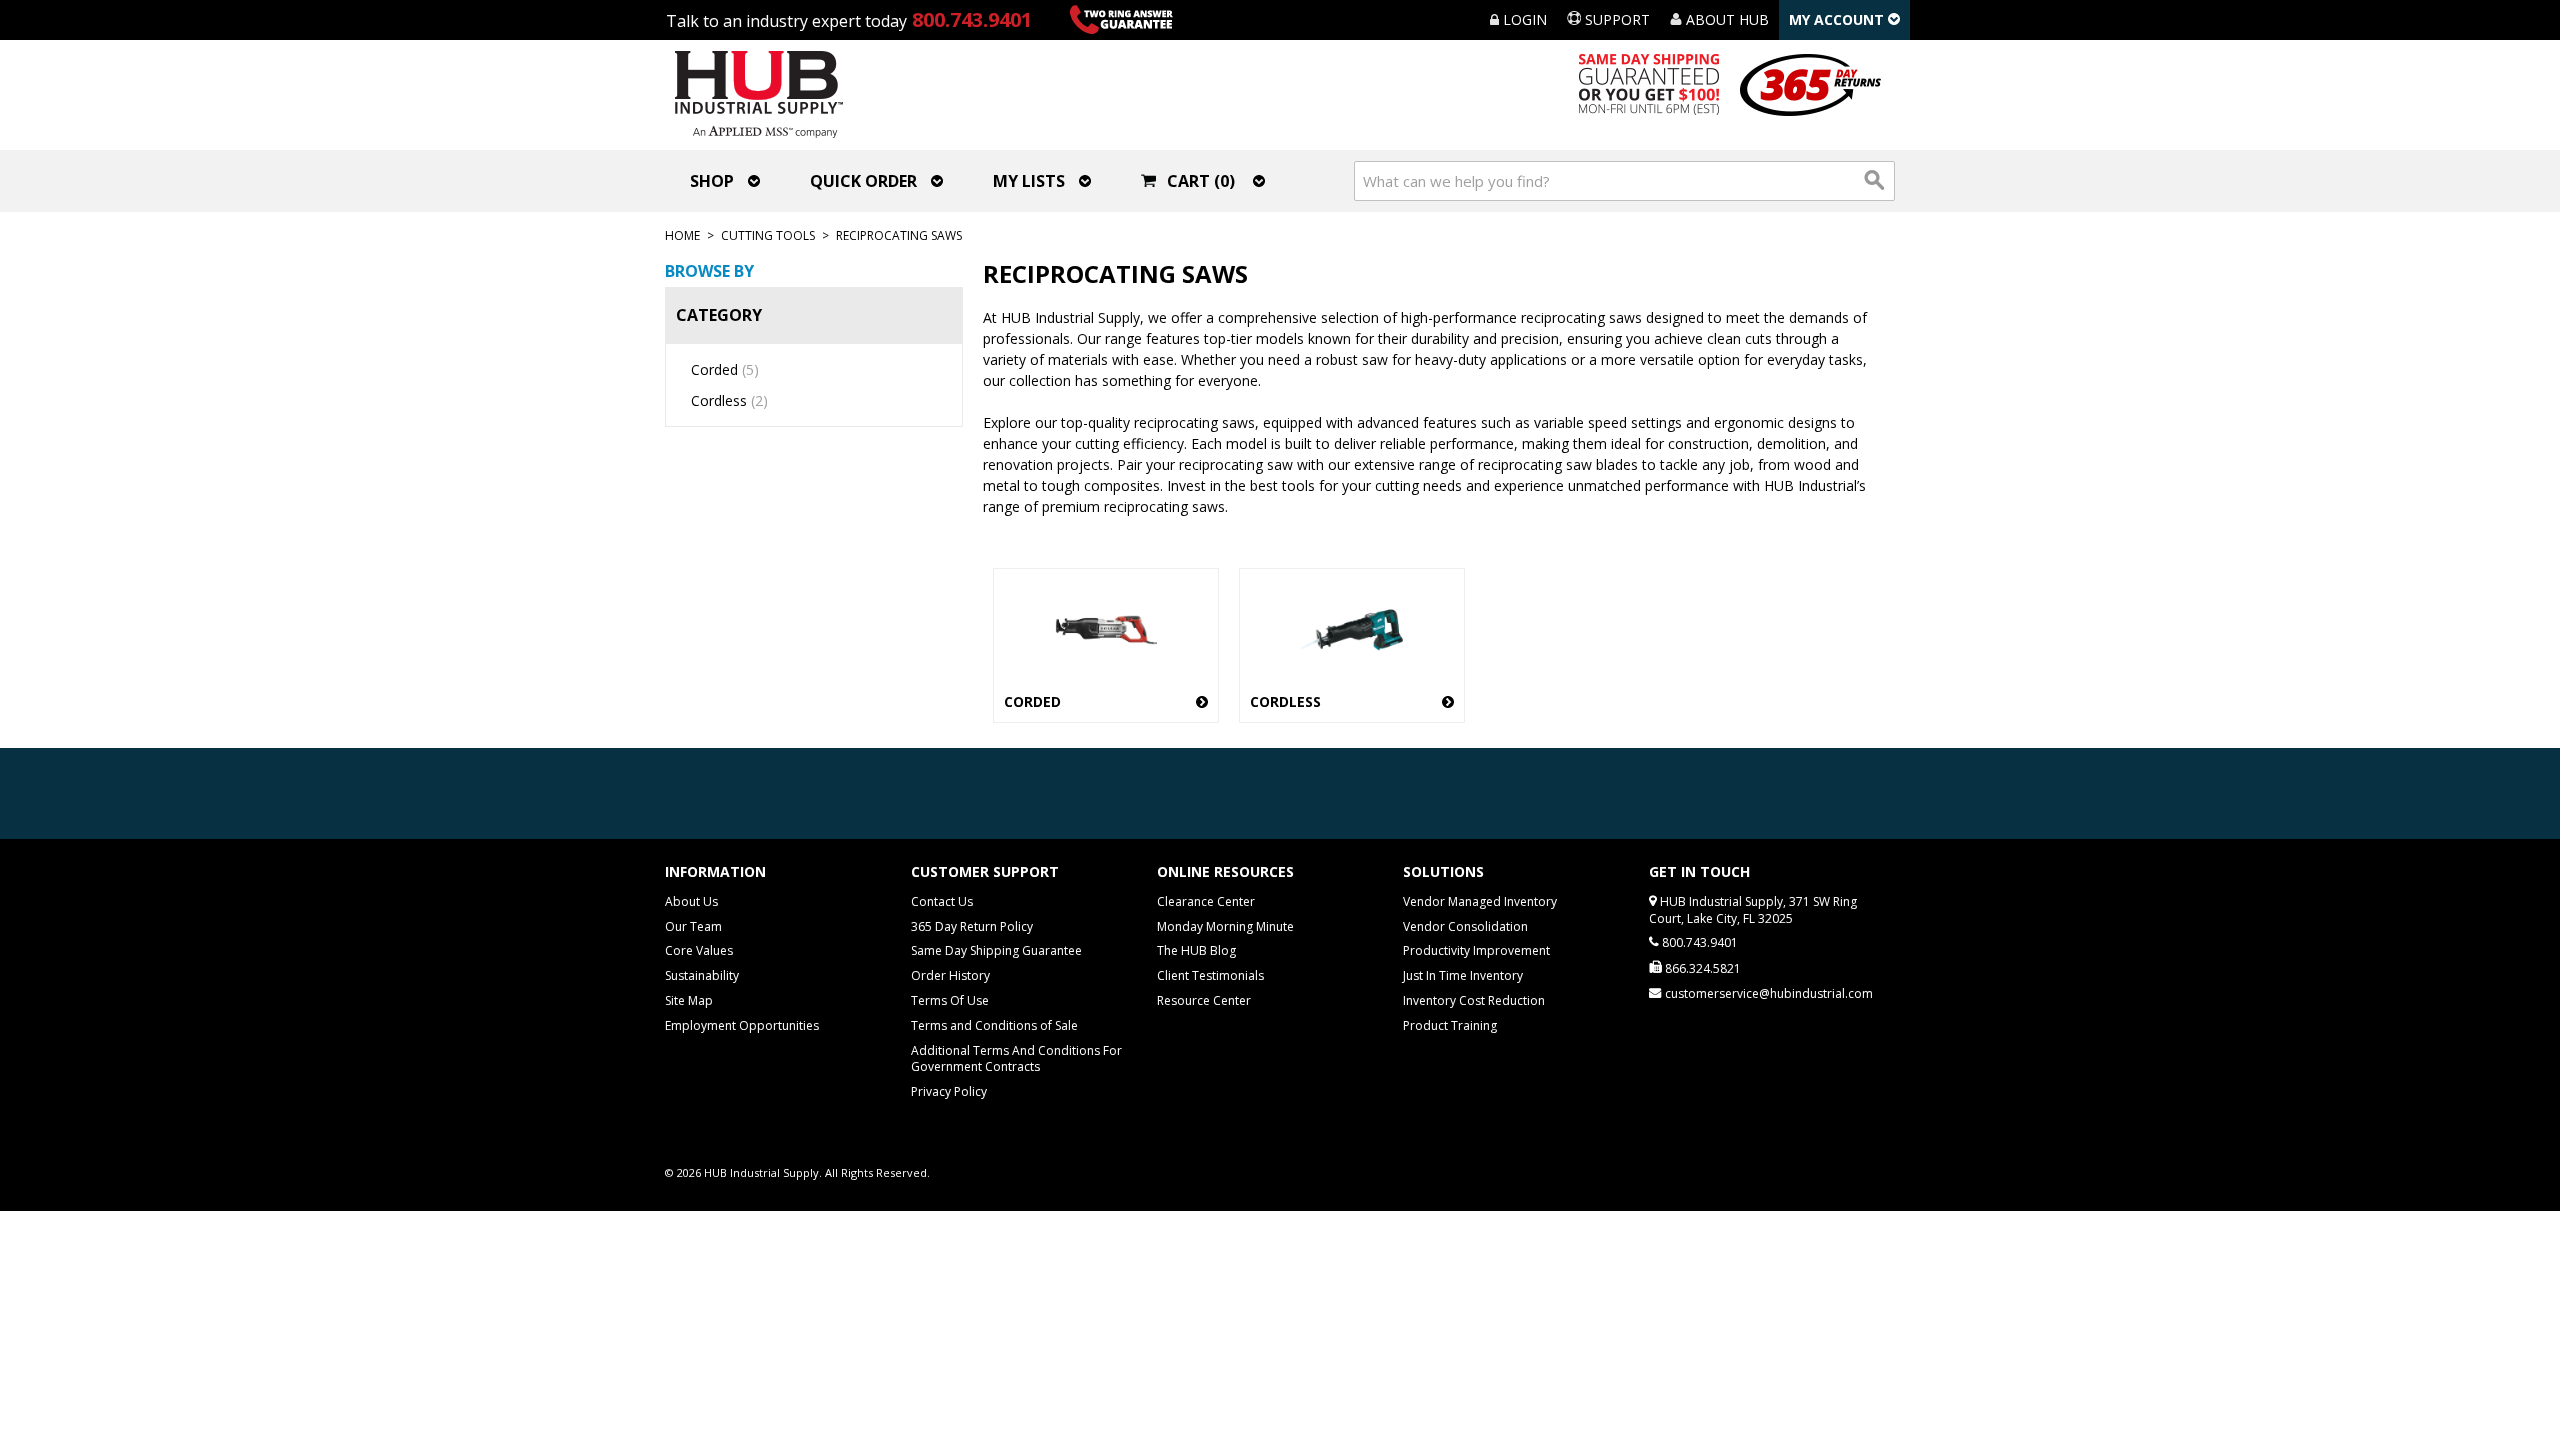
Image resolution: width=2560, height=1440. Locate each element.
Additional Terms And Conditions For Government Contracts (1016, 1059)
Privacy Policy (949, 1091)
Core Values (699, 950)
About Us (691, 901)
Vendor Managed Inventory (1480, 901)
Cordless (729, 400)
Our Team (693, 926)
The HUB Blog (1196, 950)
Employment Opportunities (742, 1025)
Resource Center (1204, 1000)
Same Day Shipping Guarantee (996, 950)
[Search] (1875, 181)
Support (1615, 19)
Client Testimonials (1210, 975)
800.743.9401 (972, 19)
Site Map (689, 1000)
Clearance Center (1206, 901)
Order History (950, 975)
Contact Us (942, 901)
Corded (725, 369)
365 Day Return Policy (972, 926)
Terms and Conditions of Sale (994, 1025)
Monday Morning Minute (1225, 926)
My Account (1838, 19)
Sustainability (702, 975)
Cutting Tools (768, 235)
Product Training (1450, 1025)
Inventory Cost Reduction (1474, 1000)
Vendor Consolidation (1465, 926)
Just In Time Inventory (1463, 975)
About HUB (1725, 19)
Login (1523, 19)
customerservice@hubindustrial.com (1769, 993)
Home (682, 235)
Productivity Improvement (1476, 950)
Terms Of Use (950, 1000)
